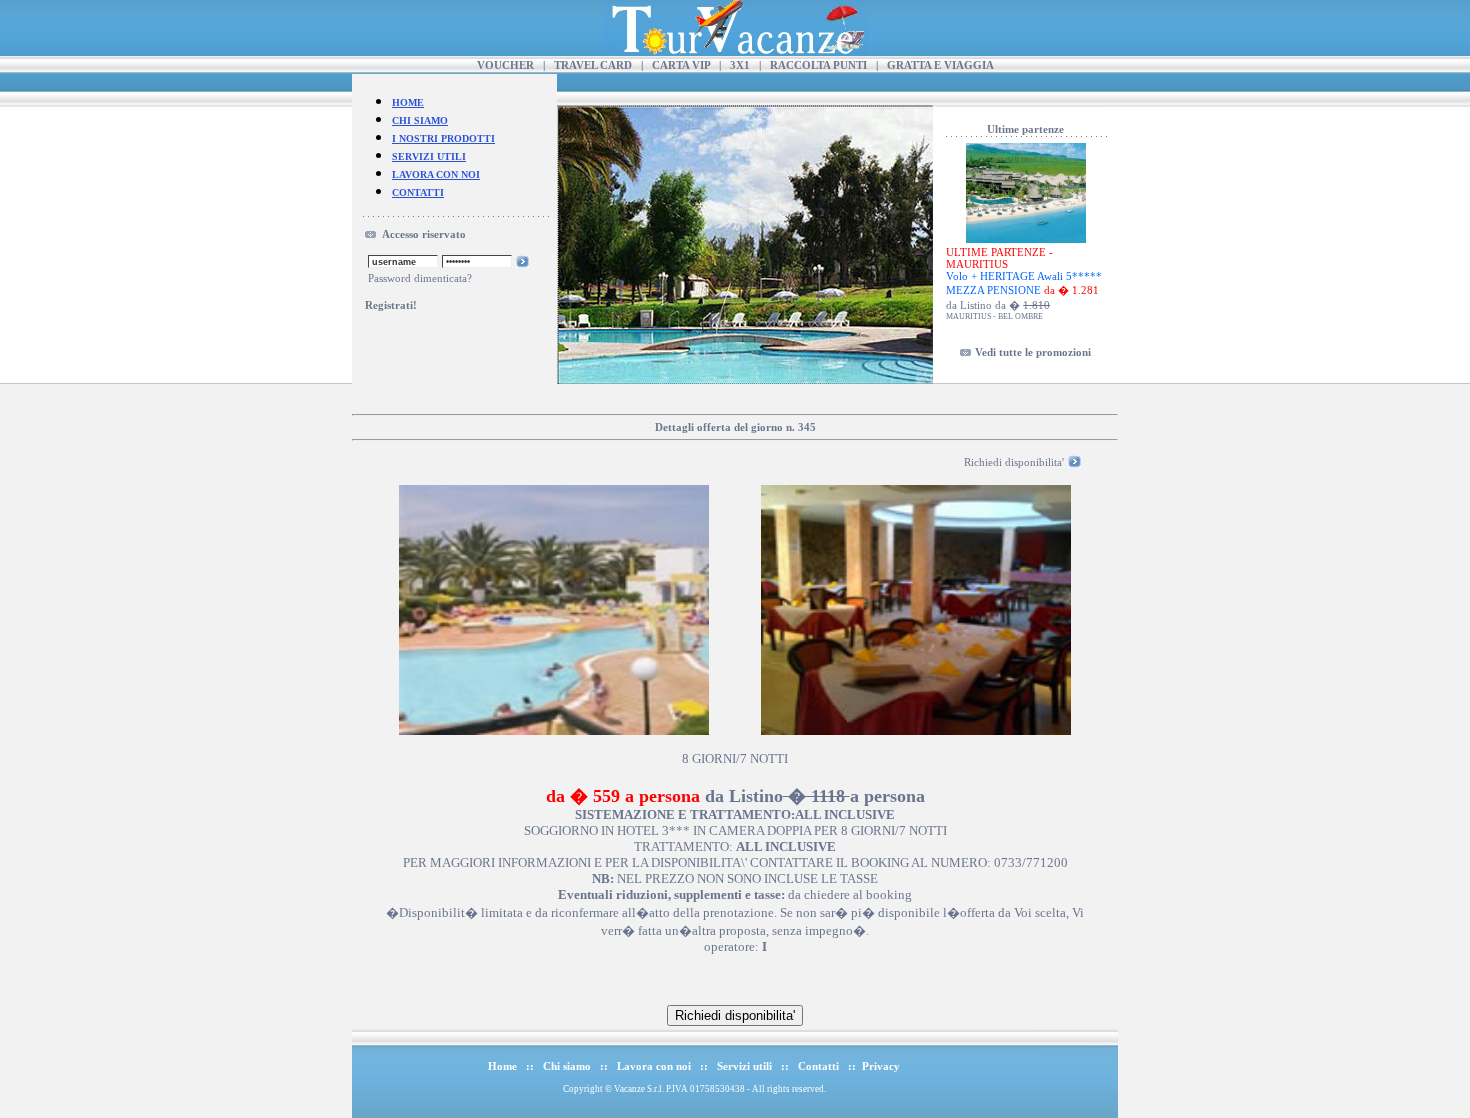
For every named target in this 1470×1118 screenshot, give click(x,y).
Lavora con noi (654, 1066)
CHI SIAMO (420, 120)
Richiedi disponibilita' (1014, 462)
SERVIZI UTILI (429, 156)
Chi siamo (567, 1066)
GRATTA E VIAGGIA (940, 65)
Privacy (881, 1066)
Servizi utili (744, 1066)
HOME (408, 102)
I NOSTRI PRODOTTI (443, 138)
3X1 (740, 65)
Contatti (818, 1066)
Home (502, 1066)
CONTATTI (418, 192)
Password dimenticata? (420, 278)
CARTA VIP (681, 65)
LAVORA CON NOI (436, 174)
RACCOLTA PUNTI (818, 65)
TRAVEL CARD (593, 65)
